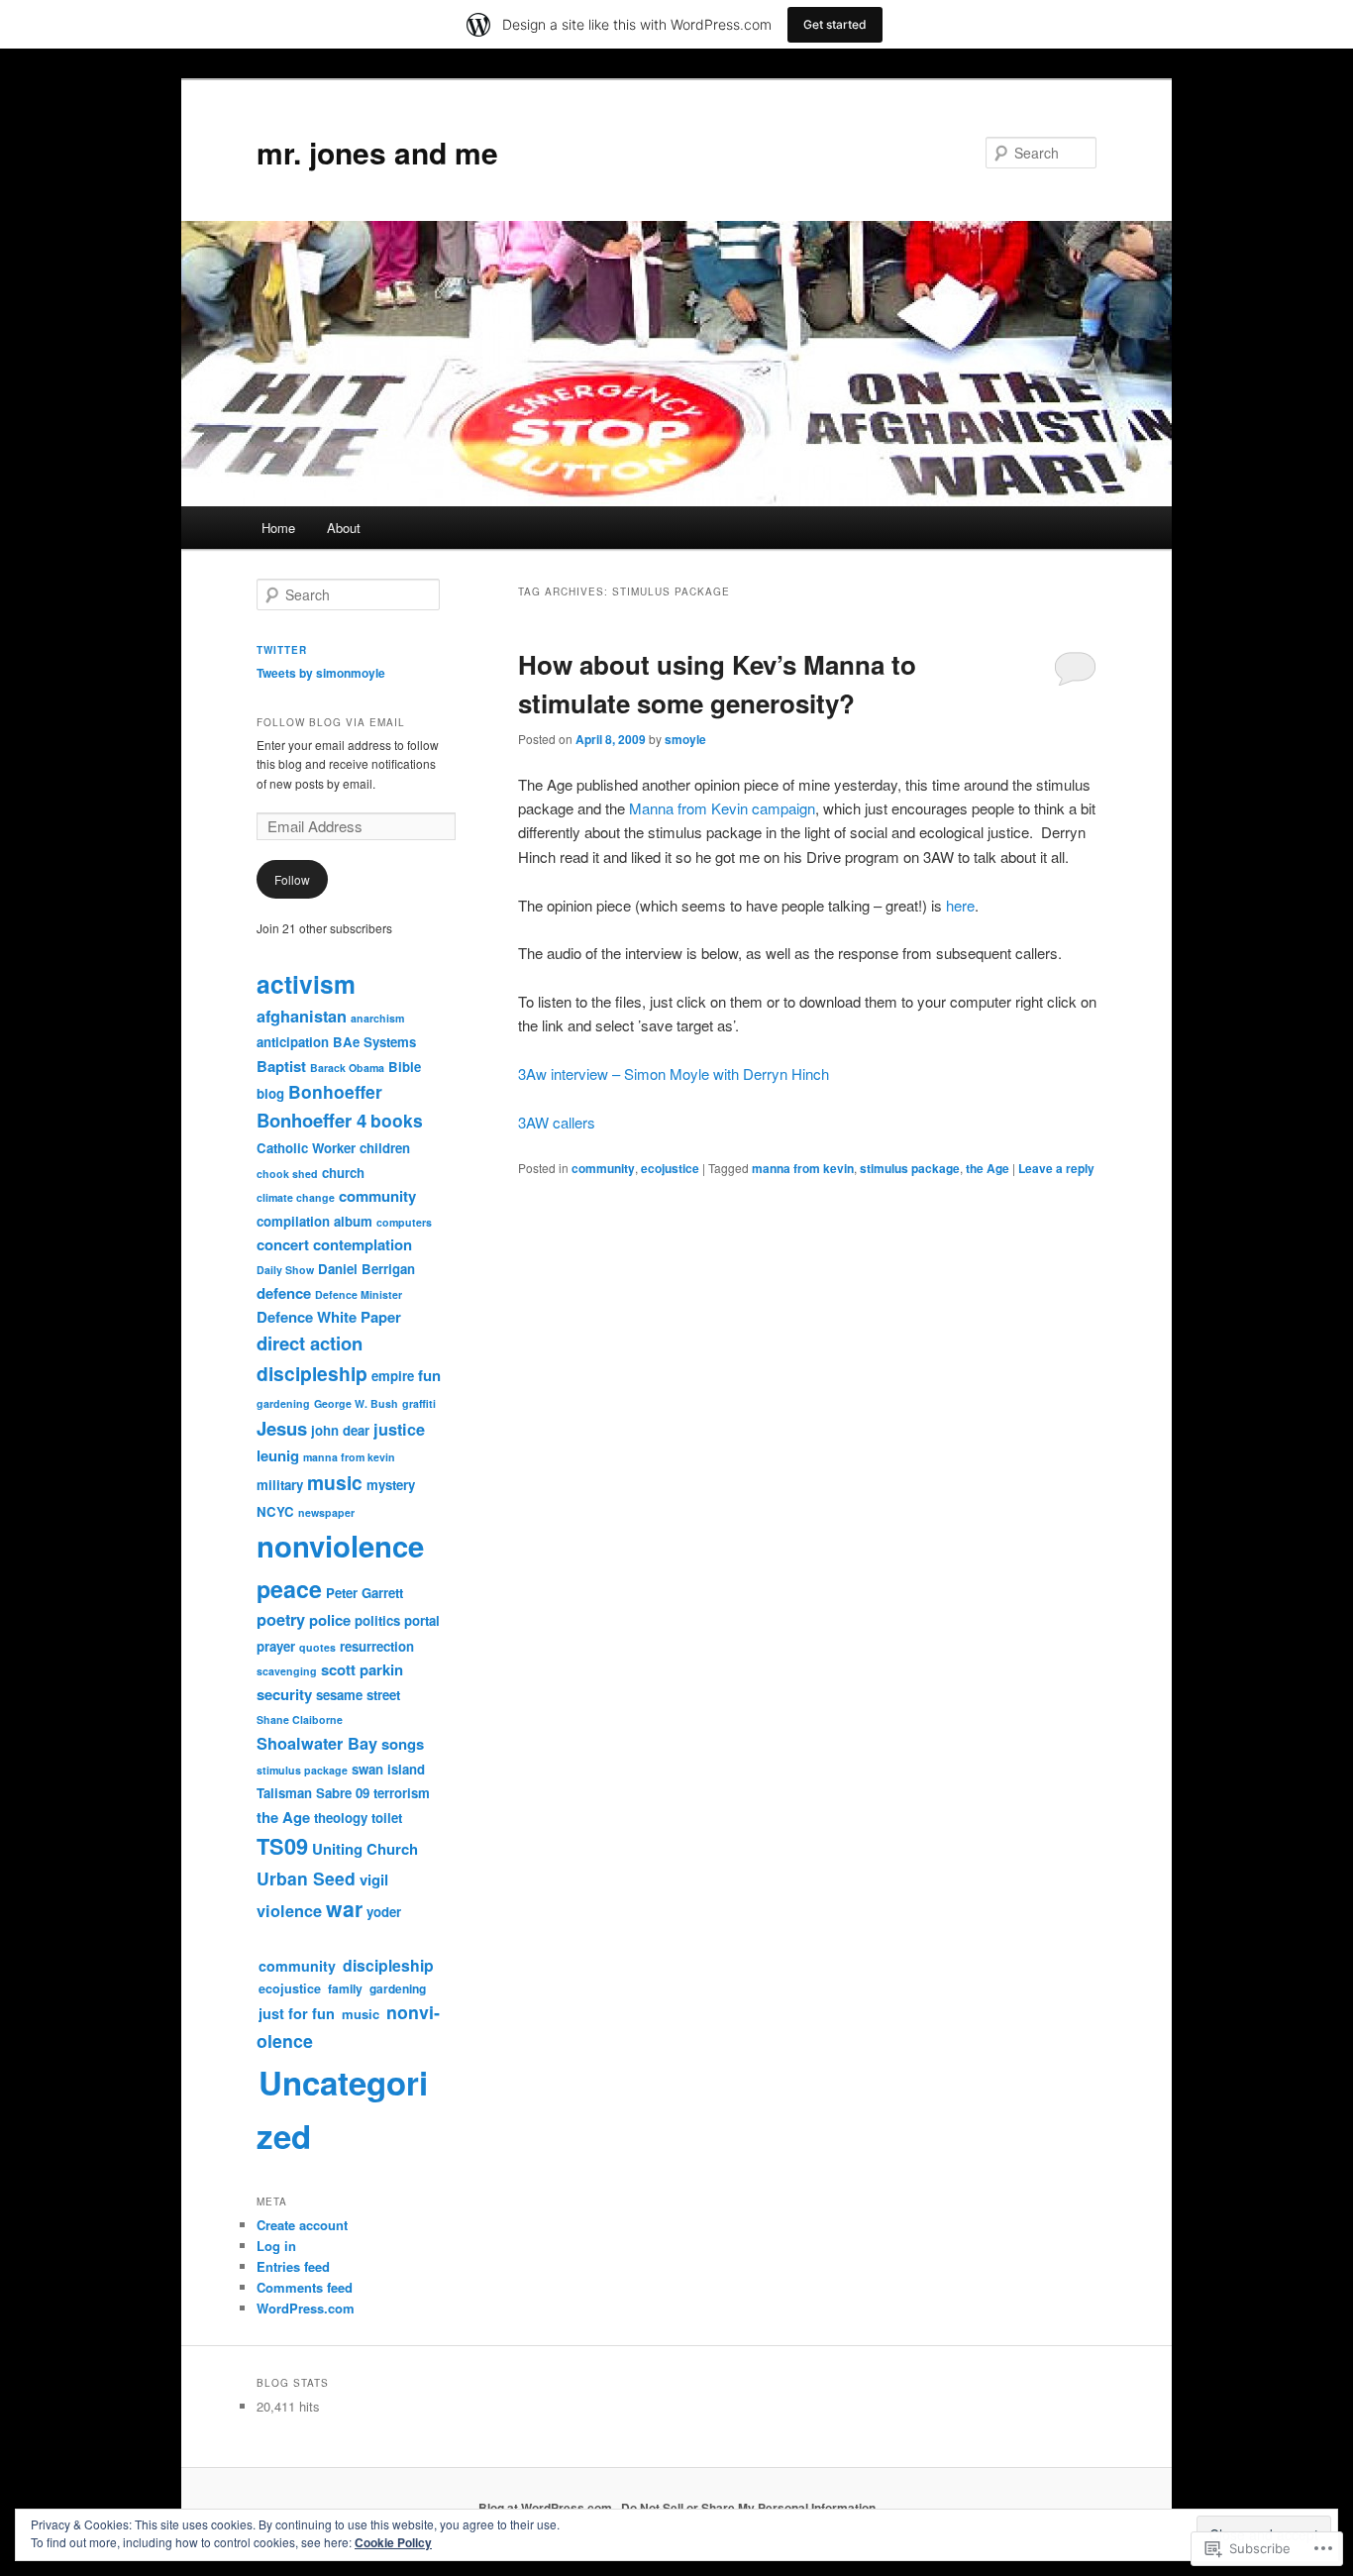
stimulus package (910, 1168)
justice (399, 1429)
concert (283, 1244)
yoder (384, 1912)
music (335, 1482)
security (284, 1694)
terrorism (402, 1793)
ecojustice (670, 1168)
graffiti (419, 1403)
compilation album (314, 1221)
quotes (317, 1647)
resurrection (377, 1646)
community (603, 1168)
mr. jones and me (377, 152)
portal (422, 1620)
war (344, 1909)
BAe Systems (374, 1042)
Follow (292, 879)
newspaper (326, 1512)
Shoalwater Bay (317, 1743)
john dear (340, 1430)
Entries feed (293, 2266)
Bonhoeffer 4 (312, 1120)
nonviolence (340, 1546)
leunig (278, 1455)
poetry (281, 1619)
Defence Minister (359, 1294)
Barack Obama (347, 1068)
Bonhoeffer (335, 1091)
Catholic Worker (306, 1148)
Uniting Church (365, 1849)
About (344, 528)
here (960, 905)
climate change (296, 1197)
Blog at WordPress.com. (547, 2508)
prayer (276, 1646)
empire (393, 1376)
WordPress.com (306, 2308)
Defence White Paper (329, 1317)
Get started (835, 24)
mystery (391, 1485)
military (280, 1485)
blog (270, 1093)
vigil (374, 1879)
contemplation (363, 1244)
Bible (405, 1067)
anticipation (293, 1042)
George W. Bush (356, 1403)
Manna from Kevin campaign (722, 808)
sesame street (358, 1695)
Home (278, 528)
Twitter (282, 650)
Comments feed (305, 2287)
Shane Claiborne (300, 1719)
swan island (388, 1769)
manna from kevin (803, 1168)
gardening (283, 1403)
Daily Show (285, 1270)
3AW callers (557, 1122)
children (385, 1148)
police (330, 1620)
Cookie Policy (393, 2542)
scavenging (287, 1671)
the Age (988, 1168)
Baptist (281, 1066)
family (345, 1988)
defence (284, 1293)
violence (289, 1911)
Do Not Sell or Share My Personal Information (748, 2508)
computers (404, 1222)
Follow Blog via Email (331, 722)
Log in (276, 2246)
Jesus (282, 1428)
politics (377, 1620)
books (397, 1120)
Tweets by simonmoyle (321, 673)
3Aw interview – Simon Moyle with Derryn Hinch (674, 1073)
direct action (310, 1343)
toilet (387, 1818)
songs (403, 1744)
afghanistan (302, 1016)
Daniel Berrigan (366, 1269)
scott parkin (362, 1669)
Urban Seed (306, 1878)
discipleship (312, 1373)
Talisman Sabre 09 (313, 1793)
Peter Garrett (364, 1593)
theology (341, 1818)
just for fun (297, 2013)
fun (429, 1375)
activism (306, 984)
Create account (302, 2225)
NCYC (275, 1511)
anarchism (377, 1018)
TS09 (282, 1846)
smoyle (685, 739)
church (343, 1173)
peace (289, 1589)
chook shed (287, 1174)
